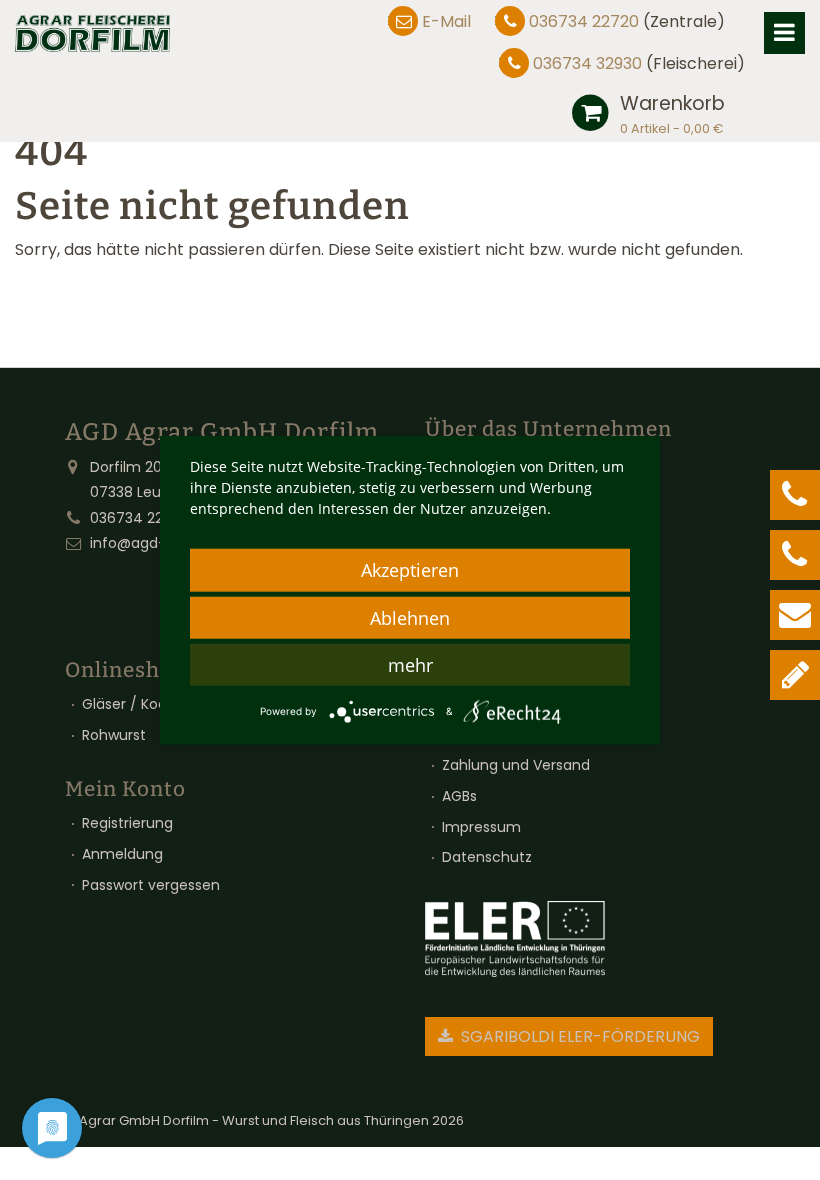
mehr (410, 665)
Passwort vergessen (151, 885)
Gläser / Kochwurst (148, 704)
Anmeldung (122, 854)
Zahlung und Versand (516, 765)
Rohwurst (114, 735)
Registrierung (127, 823)
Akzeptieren (410, 570)
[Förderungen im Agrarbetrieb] (515, 939)
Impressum (481, 827)
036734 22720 (584, 21)
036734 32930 (587, 63)
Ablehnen (410, 618)
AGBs (459, 796)
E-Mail (446, 21)
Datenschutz (487, 857)
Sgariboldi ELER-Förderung (578, 1036)
